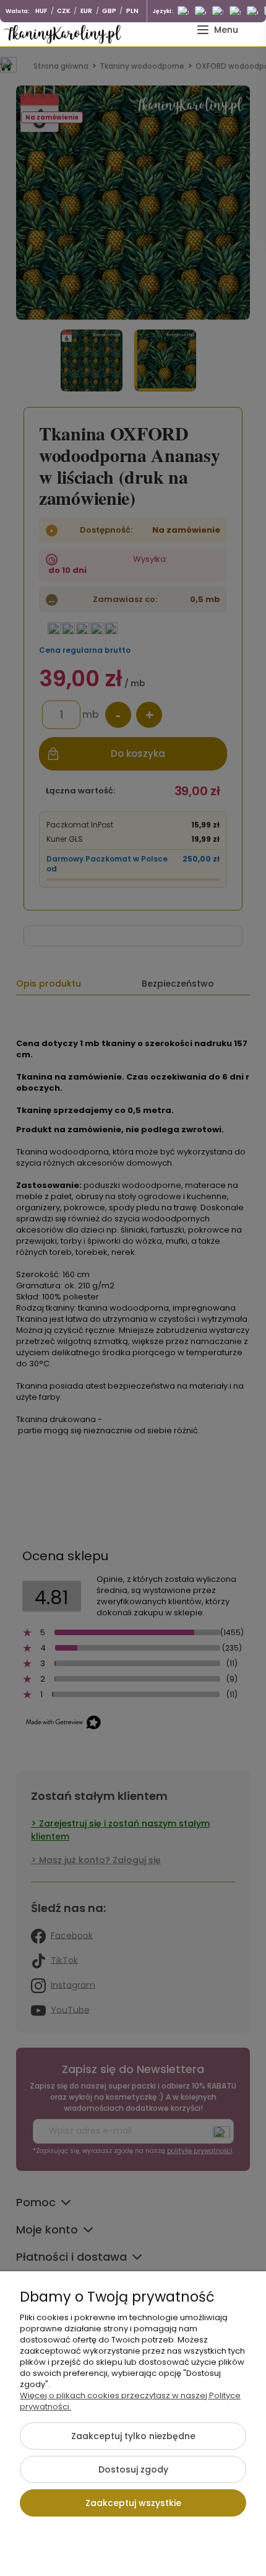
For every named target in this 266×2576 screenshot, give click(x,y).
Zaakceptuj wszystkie (133, 2503)
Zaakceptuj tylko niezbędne (133, 2436)
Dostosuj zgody (133, 2469)
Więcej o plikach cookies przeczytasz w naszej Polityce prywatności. (130, 2401)
